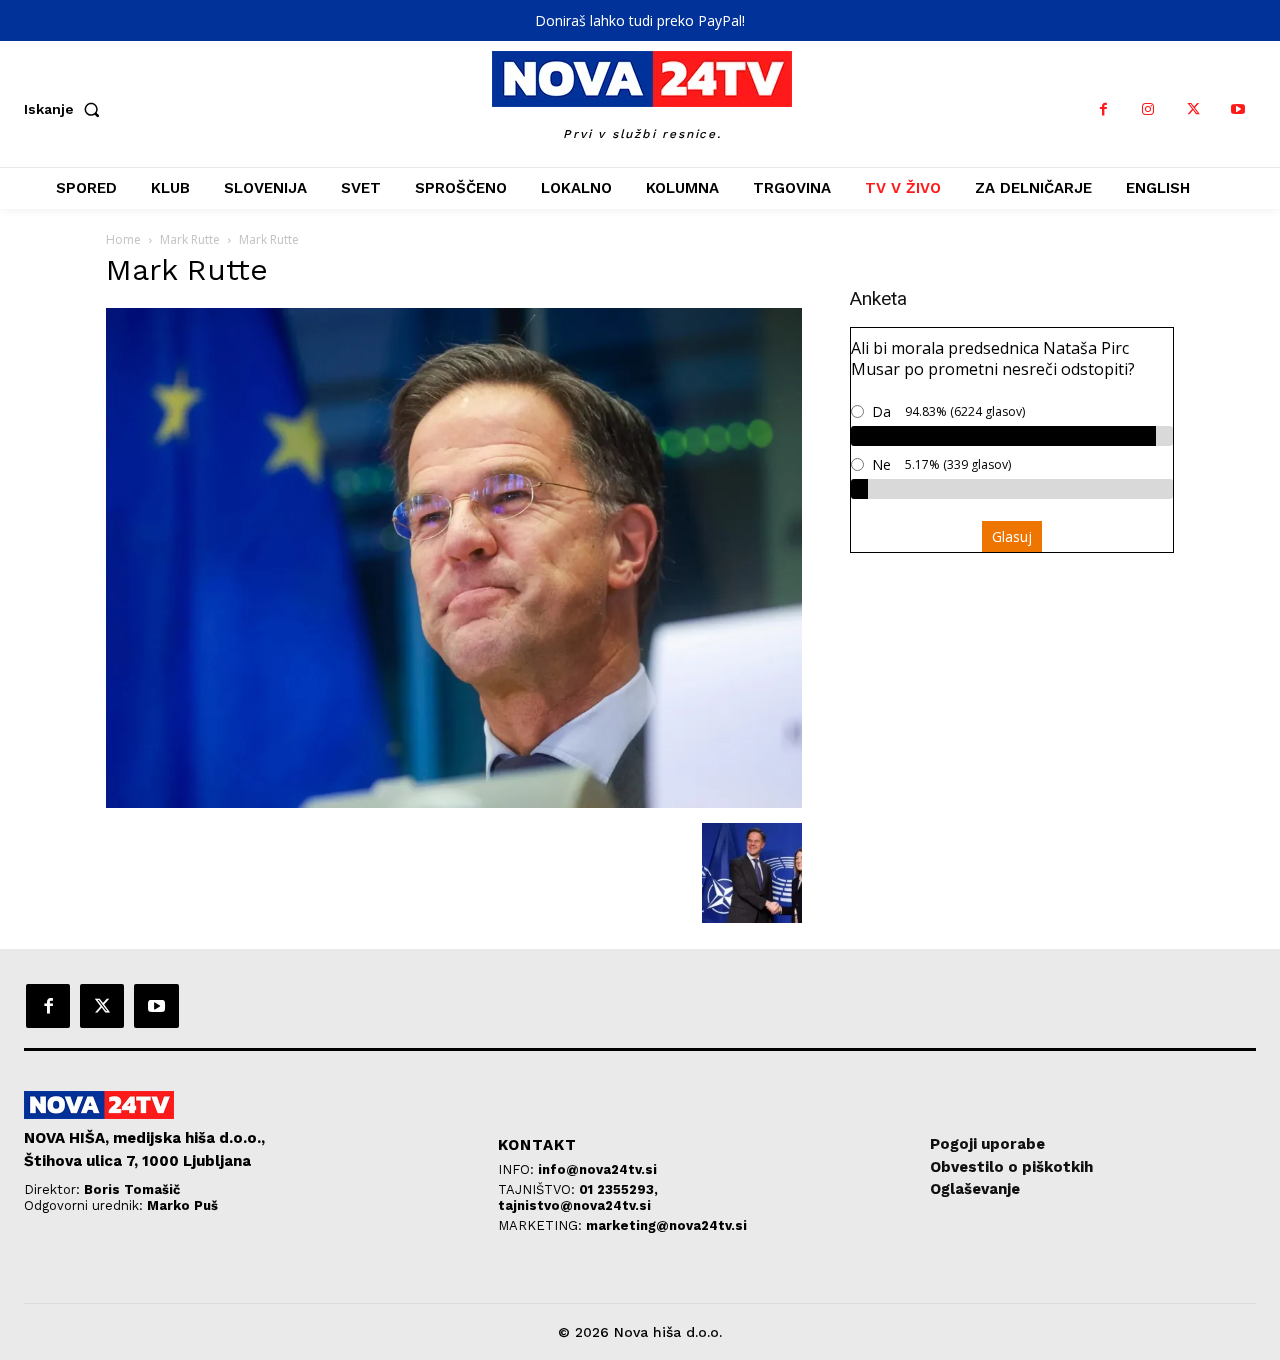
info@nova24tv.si (597, 1169)
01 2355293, (618, 1189)
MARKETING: (542, 1225)
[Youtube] (1238, 109)
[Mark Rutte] (454, 802)
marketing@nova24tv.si (666, 1225)
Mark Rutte (190, 239)
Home (123, 239)
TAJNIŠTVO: (538, 1189)
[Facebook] (1103, 109)
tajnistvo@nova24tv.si (574, 1205)
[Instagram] (1148, 109)
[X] (1193, 109)
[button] (66, 109)
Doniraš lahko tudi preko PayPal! (640, 20)
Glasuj (1012, 536)
